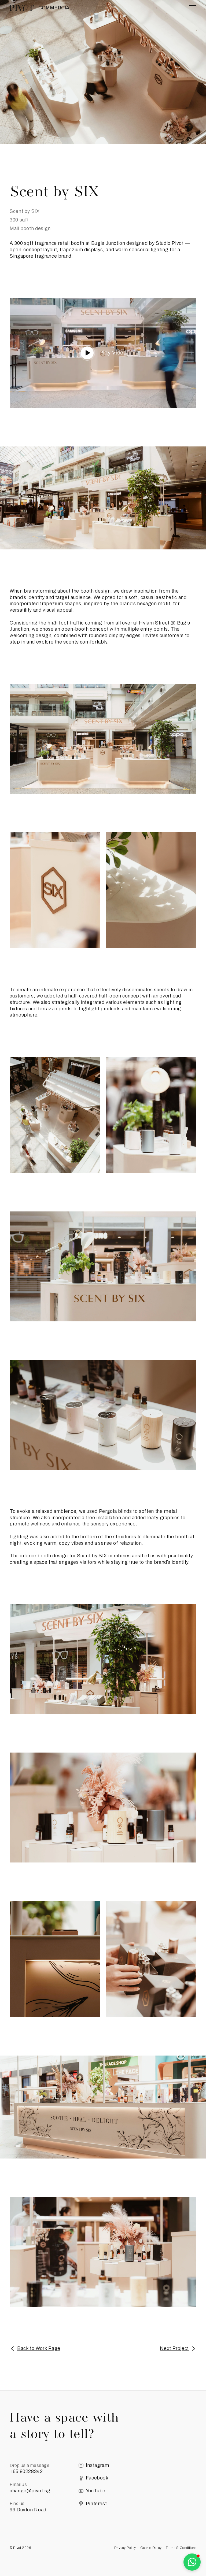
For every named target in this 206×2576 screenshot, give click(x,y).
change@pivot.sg (30, 2491)
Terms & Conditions (181, 2548)
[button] (192, 2562)
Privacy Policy (125, 2548)
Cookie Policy (151, 2548)
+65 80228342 (26, 2471)
